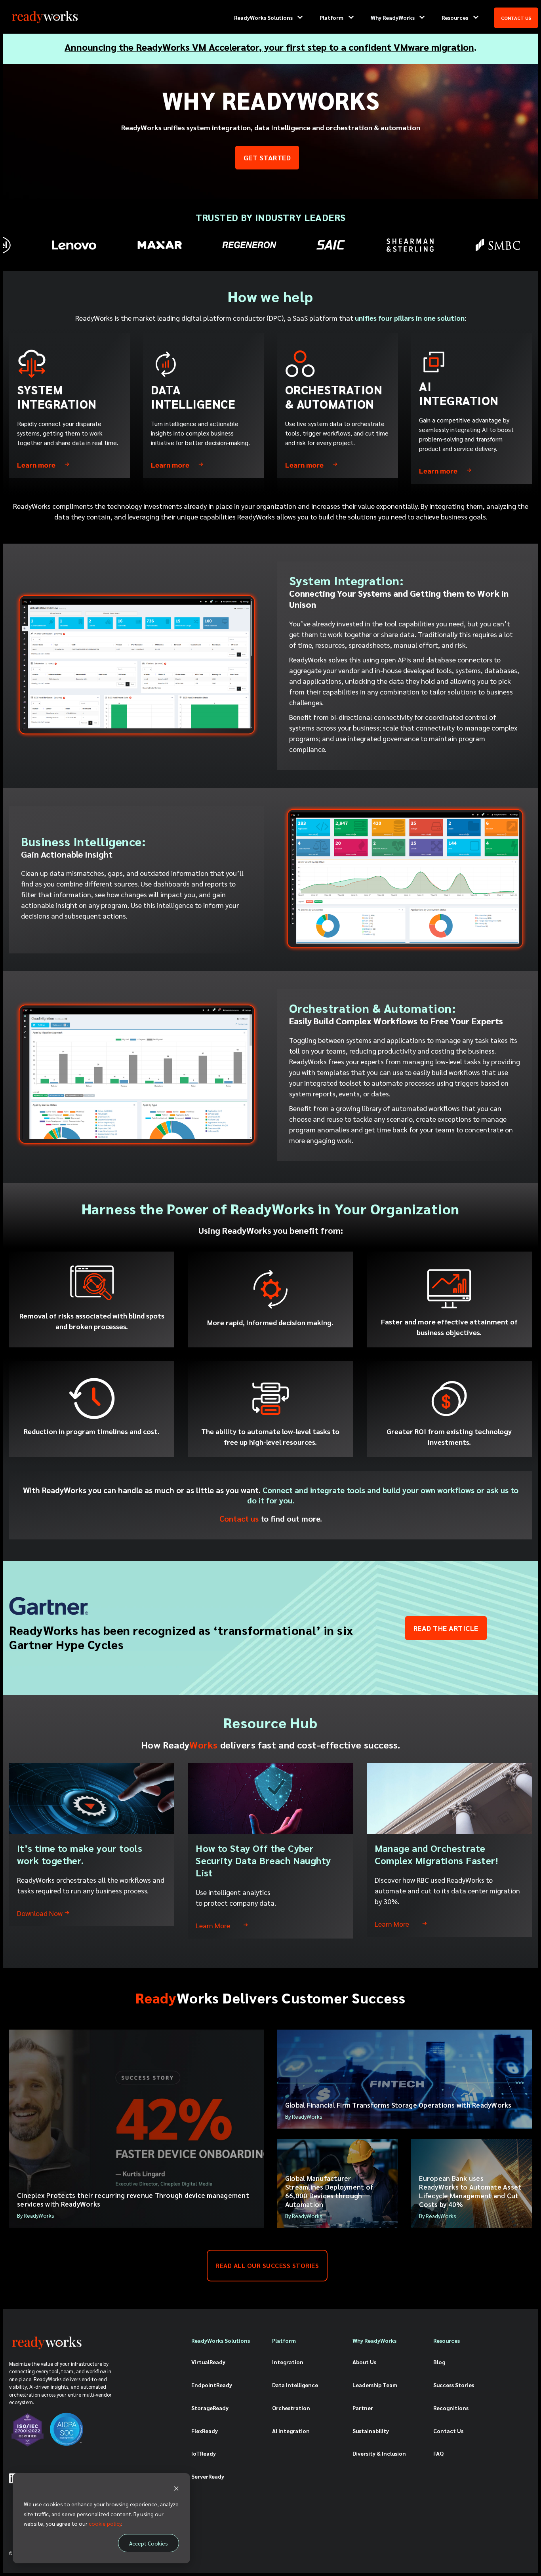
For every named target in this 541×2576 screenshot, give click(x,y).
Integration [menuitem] (288, 2362)
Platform (331, 17)
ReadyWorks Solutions (263, 17)
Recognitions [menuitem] (451, 2408)
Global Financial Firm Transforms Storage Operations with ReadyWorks (398, 2105)
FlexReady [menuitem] (205, 2431)
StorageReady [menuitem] (210, 2408)
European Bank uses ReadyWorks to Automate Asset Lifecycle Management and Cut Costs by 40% (470, 2191)
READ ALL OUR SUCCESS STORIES (267, 2265)
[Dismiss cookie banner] (176, 2489)
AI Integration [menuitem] (291, 2431)
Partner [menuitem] (363, 2408)
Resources (455, 17)
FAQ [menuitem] (438, 2453)
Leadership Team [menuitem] (375, 2385)
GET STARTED (267, 157)
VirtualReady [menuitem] (208, 2362)
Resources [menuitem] (447, 2340)
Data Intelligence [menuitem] (295, 2385)
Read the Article (446, 1628)
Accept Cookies (149, 2543)
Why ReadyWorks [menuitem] (374, 2340)
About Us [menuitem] (364, 2362)
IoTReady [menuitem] (204, 2453)
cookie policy (105, 2523)
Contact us (239, 1518)
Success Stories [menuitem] (454, 2385)
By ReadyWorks (36, 2215)
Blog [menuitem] (439, 2362)
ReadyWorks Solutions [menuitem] (221, 2340)
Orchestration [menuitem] (291, 2408)
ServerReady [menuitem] (208, 2476)
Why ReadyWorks (393, 17)
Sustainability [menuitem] (371, 2431)
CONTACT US (516, 18)
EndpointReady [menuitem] (212, 2385)
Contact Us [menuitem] (448, 2431)
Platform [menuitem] (284, 2340)
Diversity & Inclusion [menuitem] (379, 2453)
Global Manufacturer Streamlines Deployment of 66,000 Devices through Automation (329, 2191)
